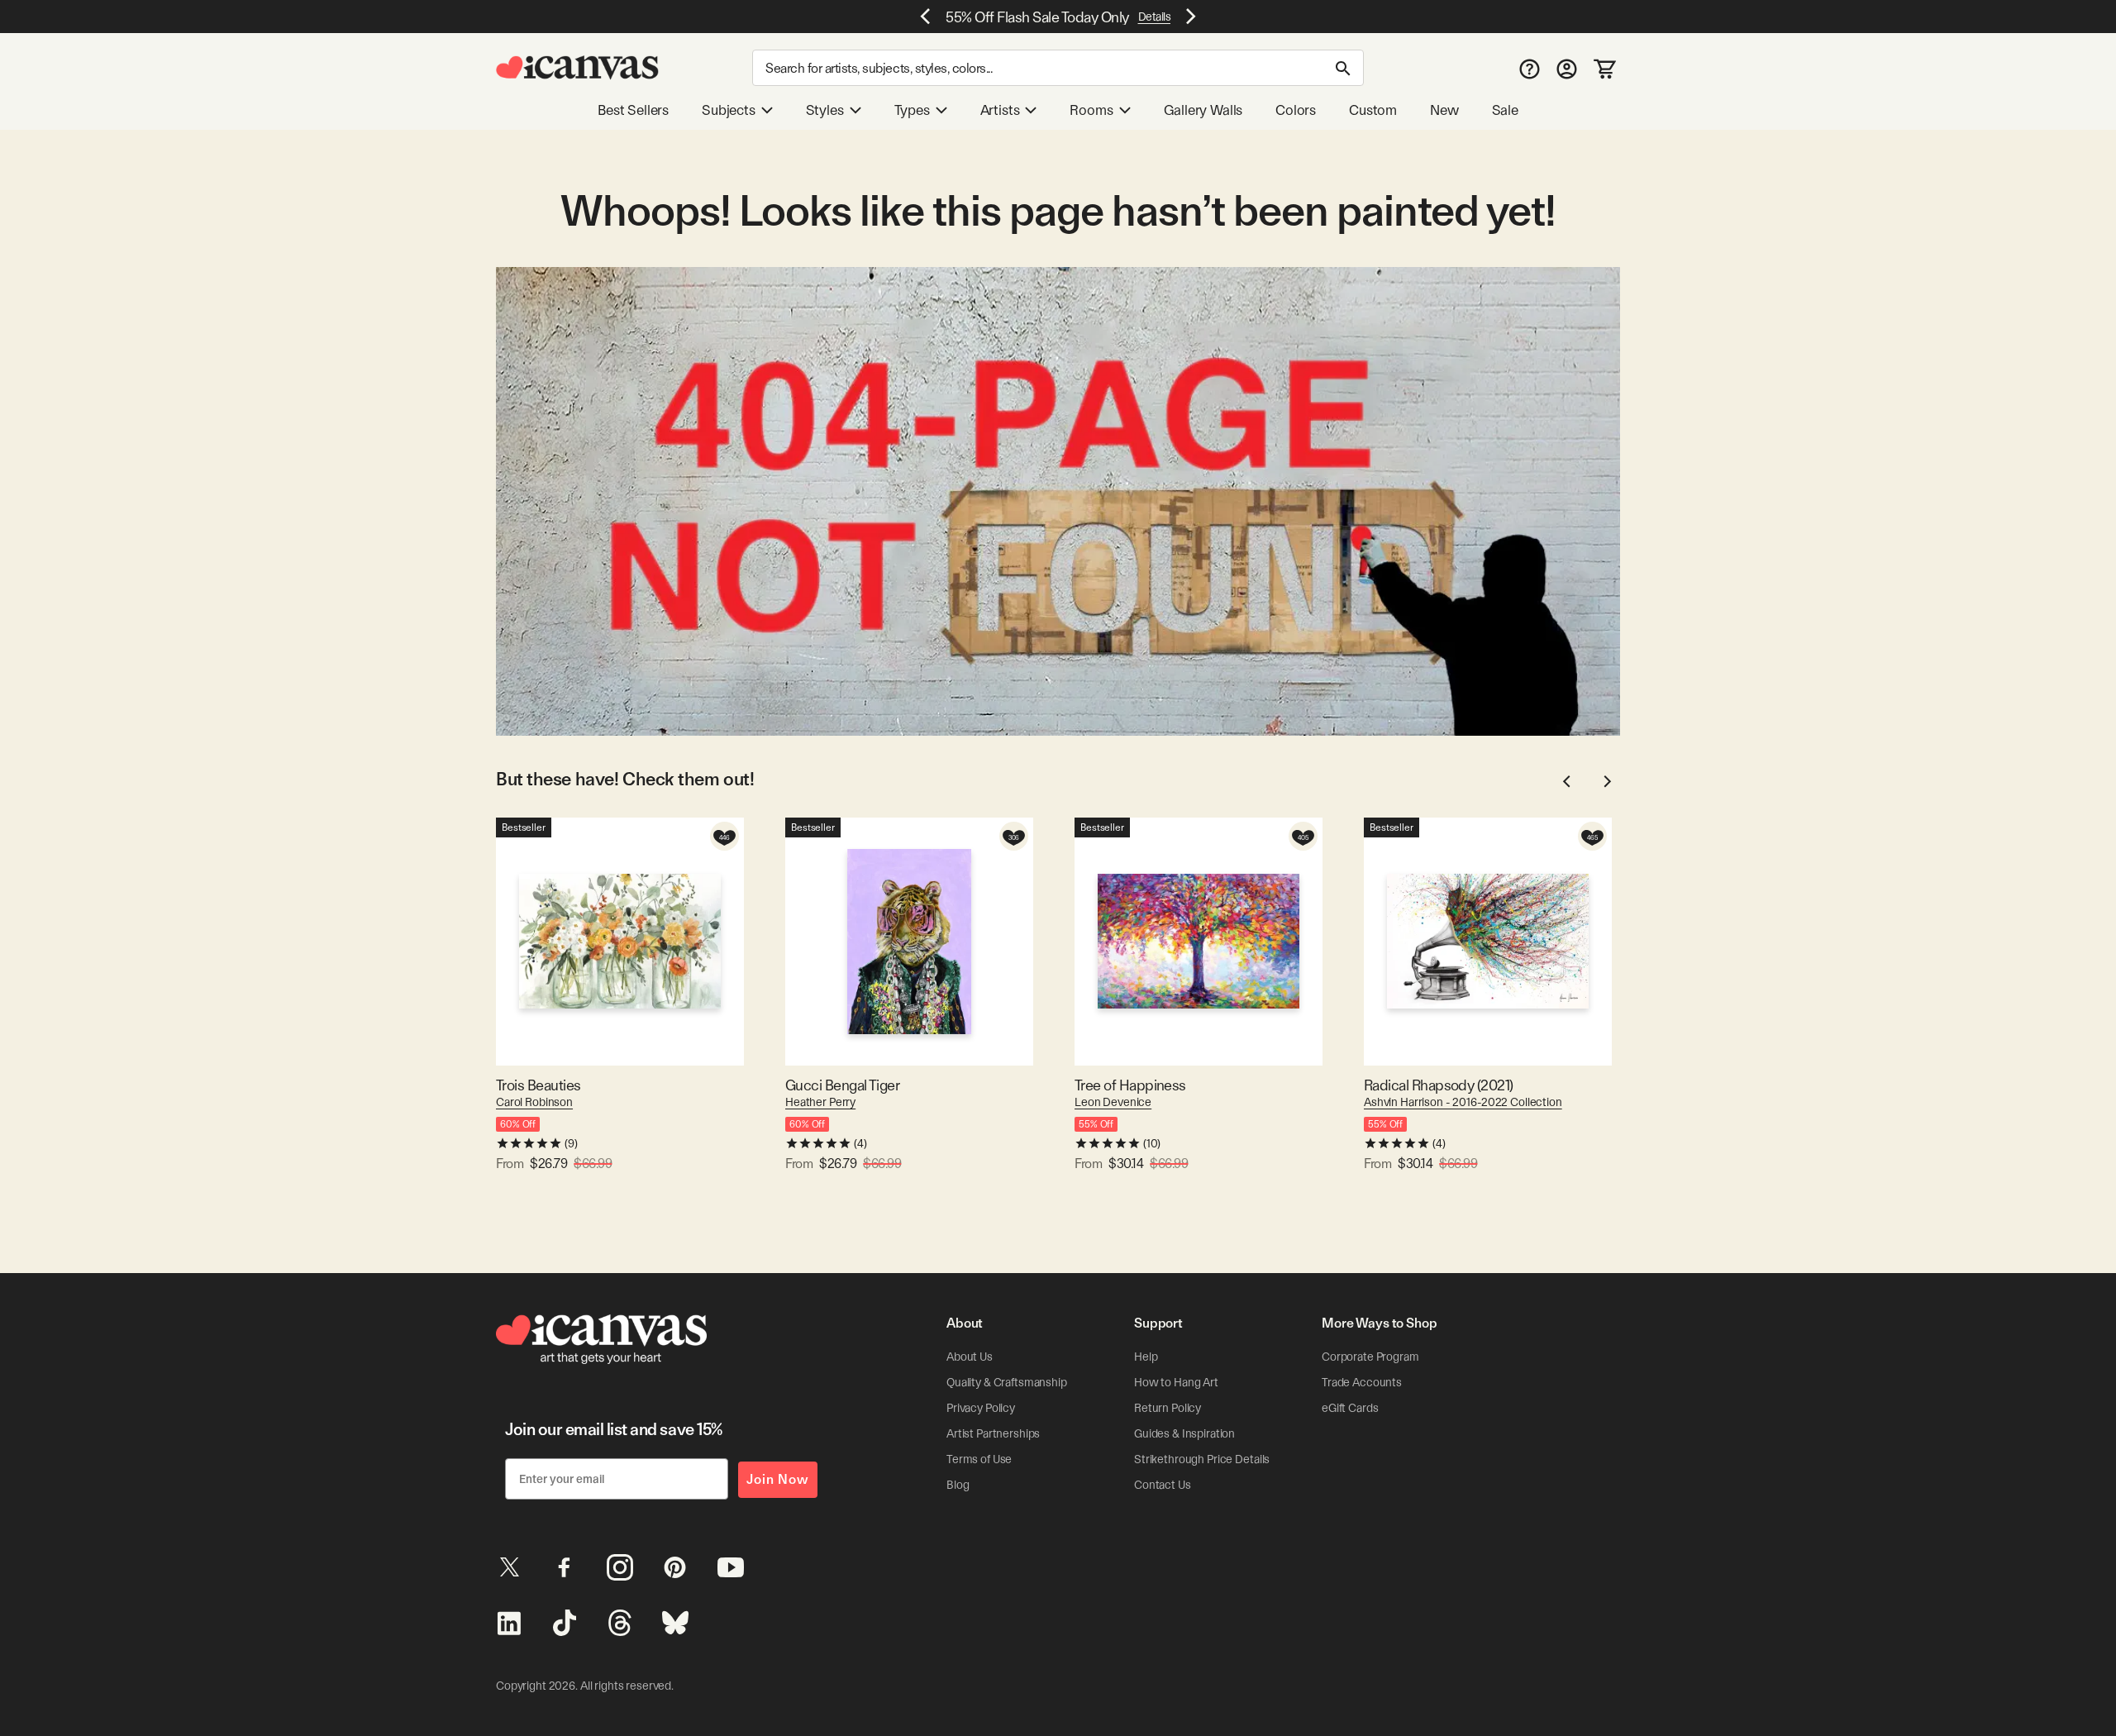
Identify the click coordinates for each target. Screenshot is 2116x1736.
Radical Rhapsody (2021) (1439, 1085)
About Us (970, 1357)
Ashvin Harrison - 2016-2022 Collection (1463, 1102)
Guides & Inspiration (1184, 1433)
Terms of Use (979, 1459)
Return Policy (1168, 1408)
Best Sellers (633, 110)
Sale (1505, 110)
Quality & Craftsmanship (1007, 1382)
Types (912, 110)
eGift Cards (1350, 1408)
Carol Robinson (534, 1102)
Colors (1296, 110)
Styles (825, 110)
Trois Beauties (538, 1085)
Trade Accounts (1362, 1382)
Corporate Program (1370, 1357)
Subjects (729, 110)
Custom (1373, 110)
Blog (958, 1485)
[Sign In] (1567, 68)
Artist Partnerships (993, 1433)
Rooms (1091, 110)
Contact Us (1163, 1485)
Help (1146, 1357)
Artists (1000, 110)
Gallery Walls (1203, 110)
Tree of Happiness (1130, 1085)
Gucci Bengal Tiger (842, 1085)
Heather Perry (820, 1102)
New (1444, 110)
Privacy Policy (981, 1408)
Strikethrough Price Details (1202, 1459)
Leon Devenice (1113, 1102)
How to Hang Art (1176, 1382)
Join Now (778, 1479)
